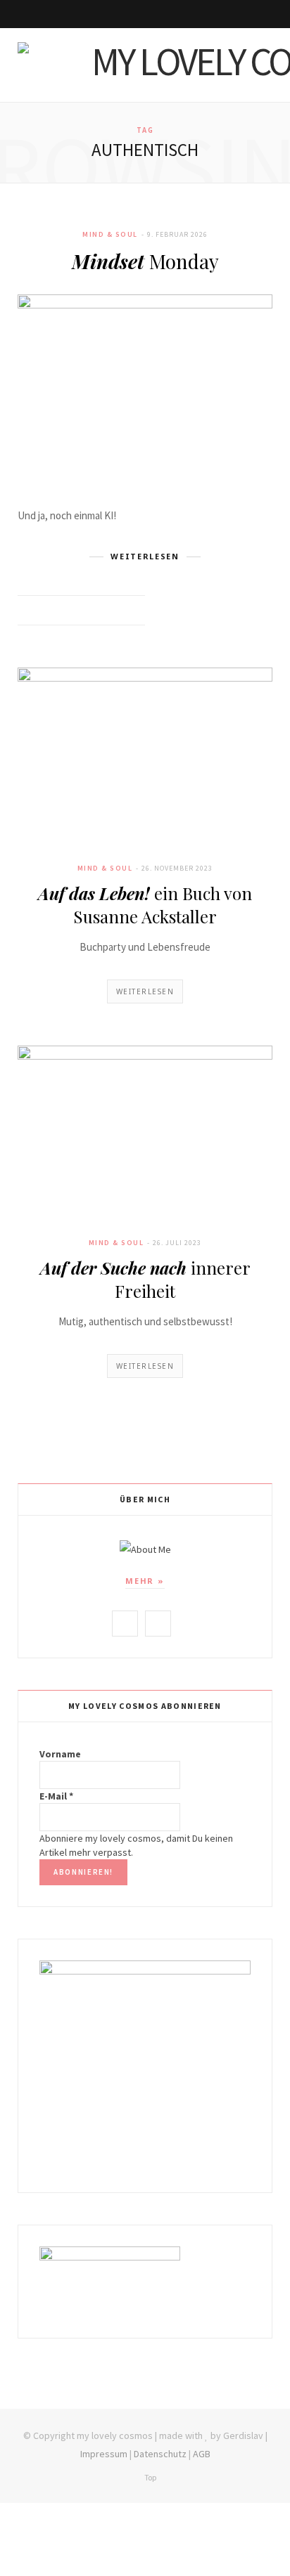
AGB (202, 2454)
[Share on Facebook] (78, 611)
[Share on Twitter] (95, 611)
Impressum (104, 2454)
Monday (145, 261)
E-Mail (56, 1796)
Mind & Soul (110, 234)
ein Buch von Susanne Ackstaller (145, 904)
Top (150, 2477)
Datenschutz (160, 2454)
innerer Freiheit (145, 1279)
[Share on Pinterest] (131, 611)
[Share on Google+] (113, 611)
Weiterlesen (145, 991)
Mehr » (145, 1581)
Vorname (60, 1754)
